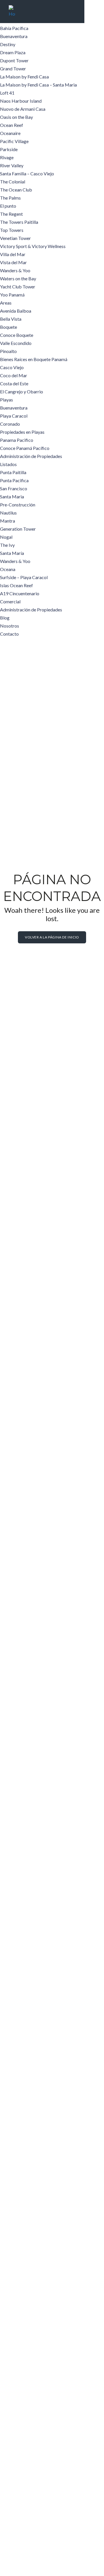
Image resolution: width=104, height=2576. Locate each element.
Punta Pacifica (14, 480)
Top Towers (12, 230)
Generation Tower (18, 529)
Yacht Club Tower (18, 287)
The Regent (11, 214)
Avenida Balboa (16, 311)
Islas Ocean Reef (16, 585)
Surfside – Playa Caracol (24, 577)
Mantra (8, 521)
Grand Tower (13, 68)
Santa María (12, 553)
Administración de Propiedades (31, 456)
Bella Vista (11, 319)
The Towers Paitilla (19, 222)
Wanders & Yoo (15, 270)
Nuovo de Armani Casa (23, 109)
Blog (5, 618)
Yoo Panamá (12, 295)
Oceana (8, 569)
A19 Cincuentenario (20, 593)
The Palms (10, 198)
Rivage (7, 157)
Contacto (9, 634)
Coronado (10, 424)
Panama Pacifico (17, 440)
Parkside (9, 149)
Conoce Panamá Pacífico (25, 448)
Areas (6, 303)
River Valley (12, 165)
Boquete (9, 327)
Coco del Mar (14, 375)
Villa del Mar (13, 254)
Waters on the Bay (18, 278)
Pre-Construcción (18, 505)
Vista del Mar (13, 262)
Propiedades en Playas (22, 432)
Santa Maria (12, 496)
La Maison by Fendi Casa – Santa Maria (38, 85)
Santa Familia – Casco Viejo (27, 173)
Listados (8, 464)
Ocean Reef (12, 125)
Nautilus (8, 513)
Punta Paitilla (13, 472)
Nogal (6, 537)
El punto (8, 206)
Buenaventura (14, 36)
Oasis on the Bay (16, 117)
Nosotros (10, 626)
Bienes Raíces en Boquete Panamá (34, 359)
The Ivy (7, 545)
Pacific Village (14, 141)
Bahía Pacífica (14, 28)
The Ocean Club (16, 190)
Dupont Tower (14, 60)
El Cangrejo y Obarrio (22, 392)
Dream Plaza (13, 52)
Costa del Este (14, 383)
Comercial (10, 601)
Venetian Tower (15, 238)
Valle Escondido (16, 343)
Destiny (8, 44)
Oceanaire (10, 133)
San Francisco (14, 488)
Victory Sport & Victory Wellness (33, 246)
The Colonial (13, 182)
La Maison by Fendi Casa (24, 77)
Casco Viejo (12, 367)
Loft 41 (7, 93)
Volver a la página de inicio (52, 937)
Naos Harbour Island (21, 101)
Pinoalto (8, 351)
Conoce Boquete (17, 335)
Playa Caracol (14, 416)
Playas (6, 400)
